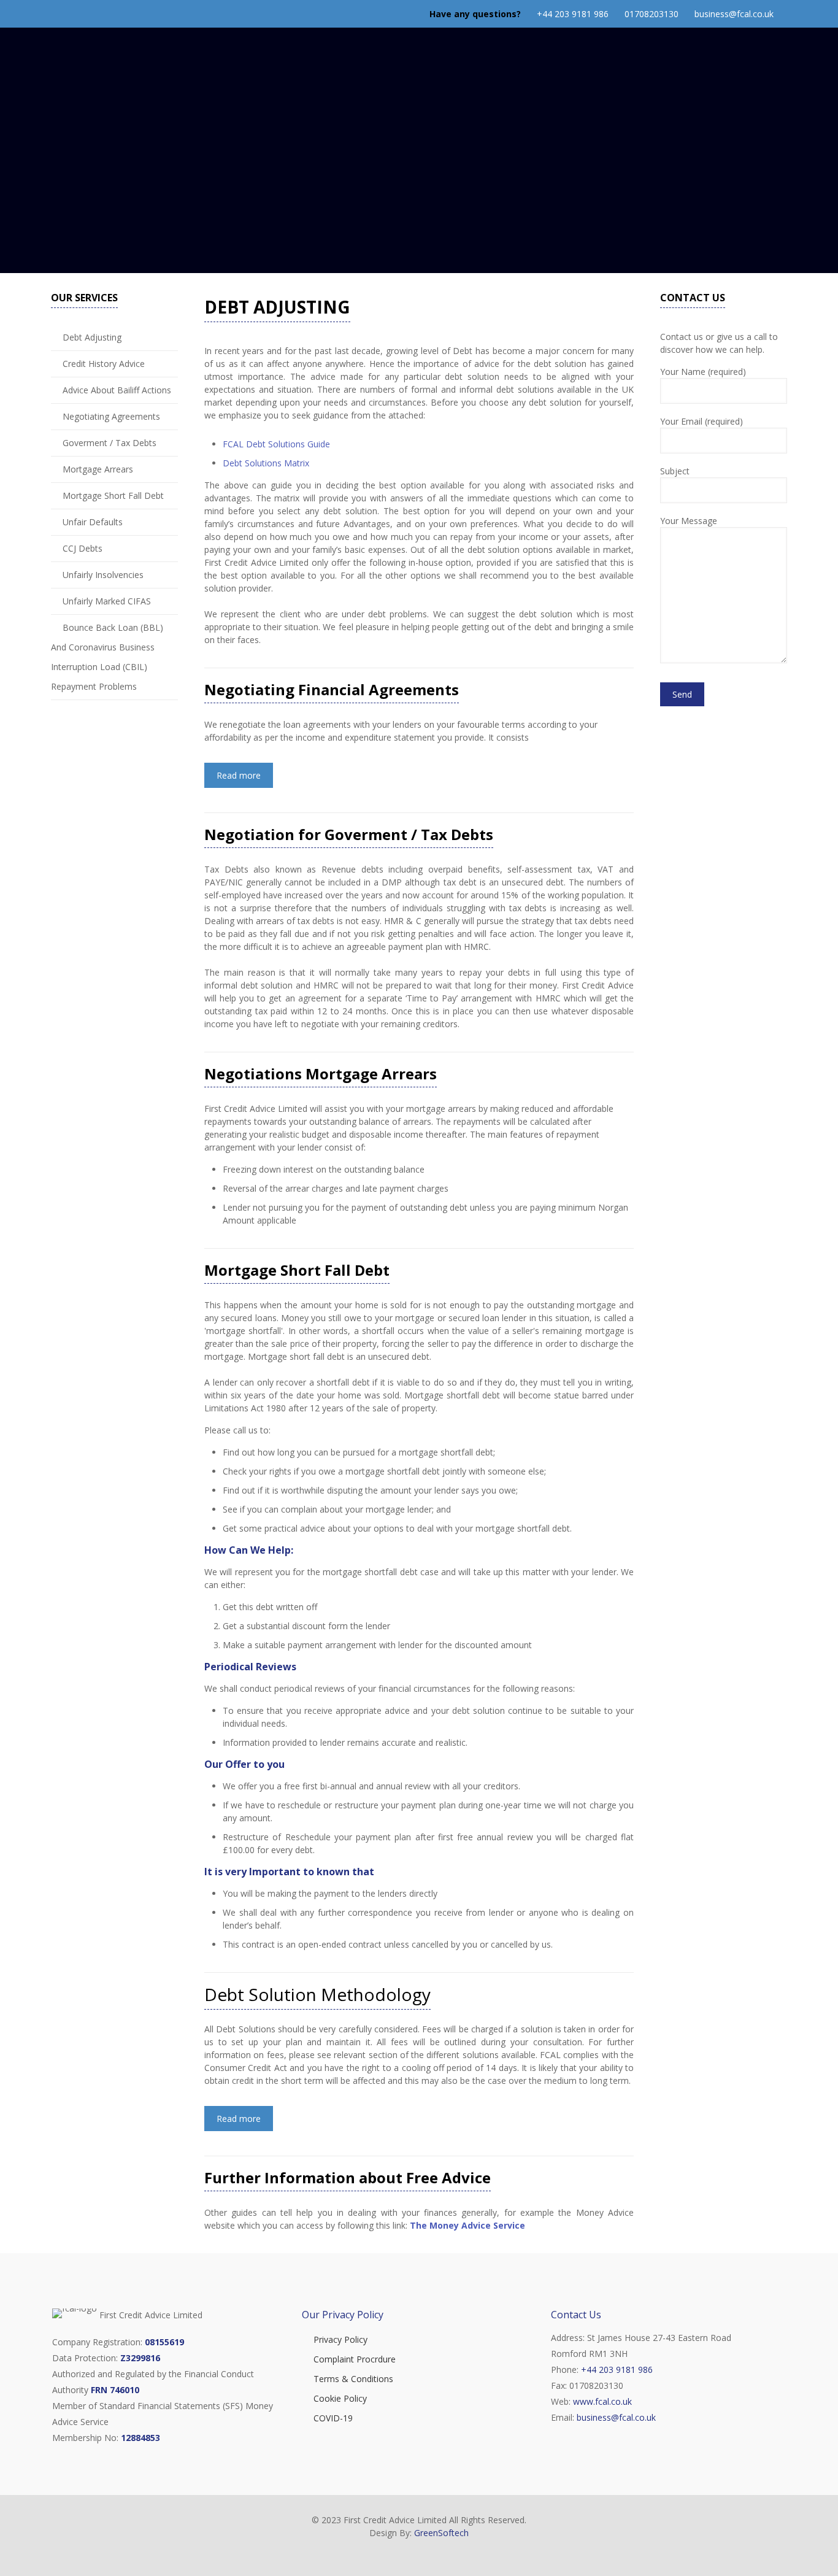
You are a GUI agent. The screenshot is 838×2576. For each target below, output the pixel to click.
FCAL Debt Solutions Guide (276, 444)
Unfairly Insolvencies (103, 575)
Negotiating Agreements (111, 416)
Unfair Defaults (93, 522)
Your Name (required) (703, 372)
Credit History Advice (104, 364)
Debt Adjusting (92, 337)
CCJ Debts (83, 548)
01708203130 (652, 14)
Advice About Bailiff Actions (117, 390)
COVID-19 (333, 2418)
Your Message (689, 521)
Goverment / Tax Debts (110, 443)
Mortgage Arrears (98, 469)
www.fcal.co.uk (602, 2401)
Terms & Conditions (353, 2379)
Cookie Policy (340, 2398)
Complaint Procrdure (355, 2359)
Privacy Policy (340, 2339)
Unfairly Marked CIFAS (107, 601)
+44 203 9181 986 (573, 14)
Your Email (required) (702, 421)
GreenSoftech (441, 2533)
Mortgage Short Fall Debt (113, 496)
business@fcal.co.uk (734, 14)
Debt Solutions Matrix (266, 463)
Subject (675, 471)
